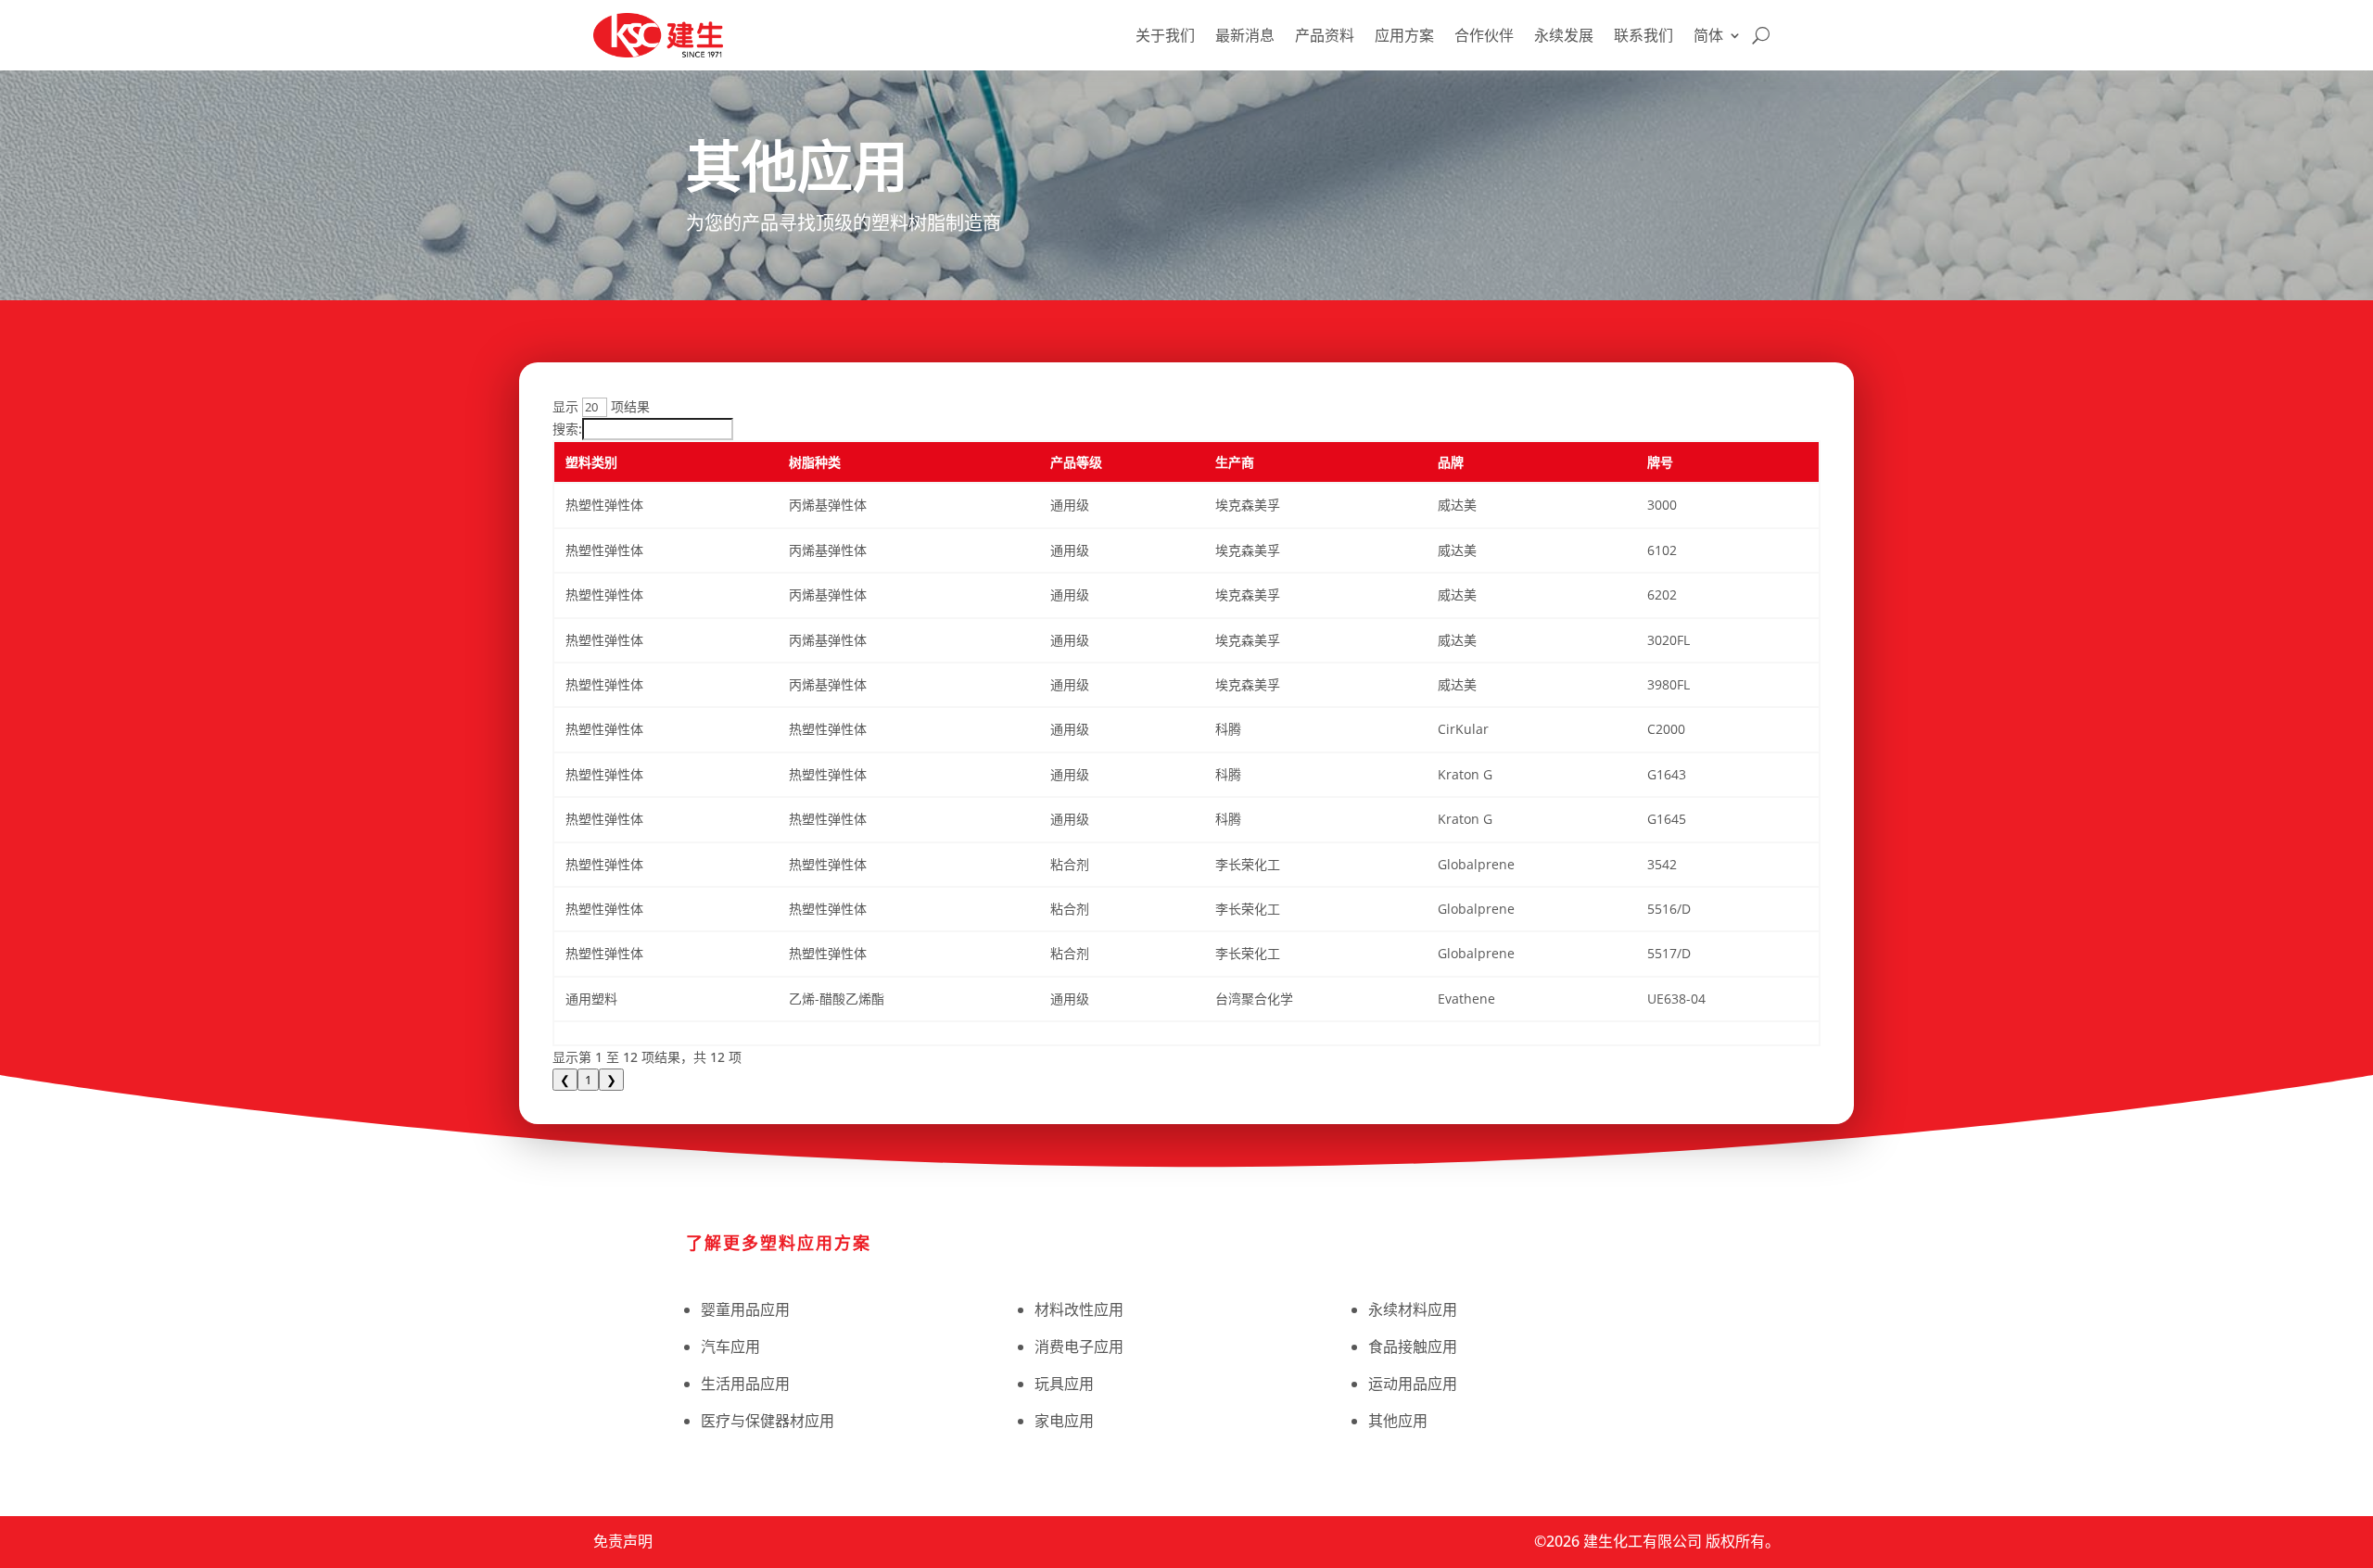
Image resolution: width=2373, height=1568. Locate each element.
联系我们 (1643, 35)
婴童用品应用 (745, 1309)
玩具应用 (1064, 1384)
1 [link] (588, 1080)
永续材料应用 (1413, 1309)
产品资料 (1325, 35)
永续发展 (1564, 35)
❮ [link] (565, 1080)
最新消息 (1245, 35)
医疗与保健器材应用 (768, 1421)
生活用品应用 (745, 1384)
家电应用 (1064, 1421)
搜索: (567, 429)
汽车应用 (730, 1347)
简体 (1708, 35)
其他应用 (1398, 1421)
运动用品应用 (1413, 1384)
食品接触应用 (1413, 1347)
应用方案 (1404, 35)
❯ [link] (611, 1080)
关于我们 (1165, 35)
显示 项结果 (601, 406)
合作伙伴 (1484, 35)
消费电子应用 (1079, 1347)
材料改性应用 (1079, 1309)
